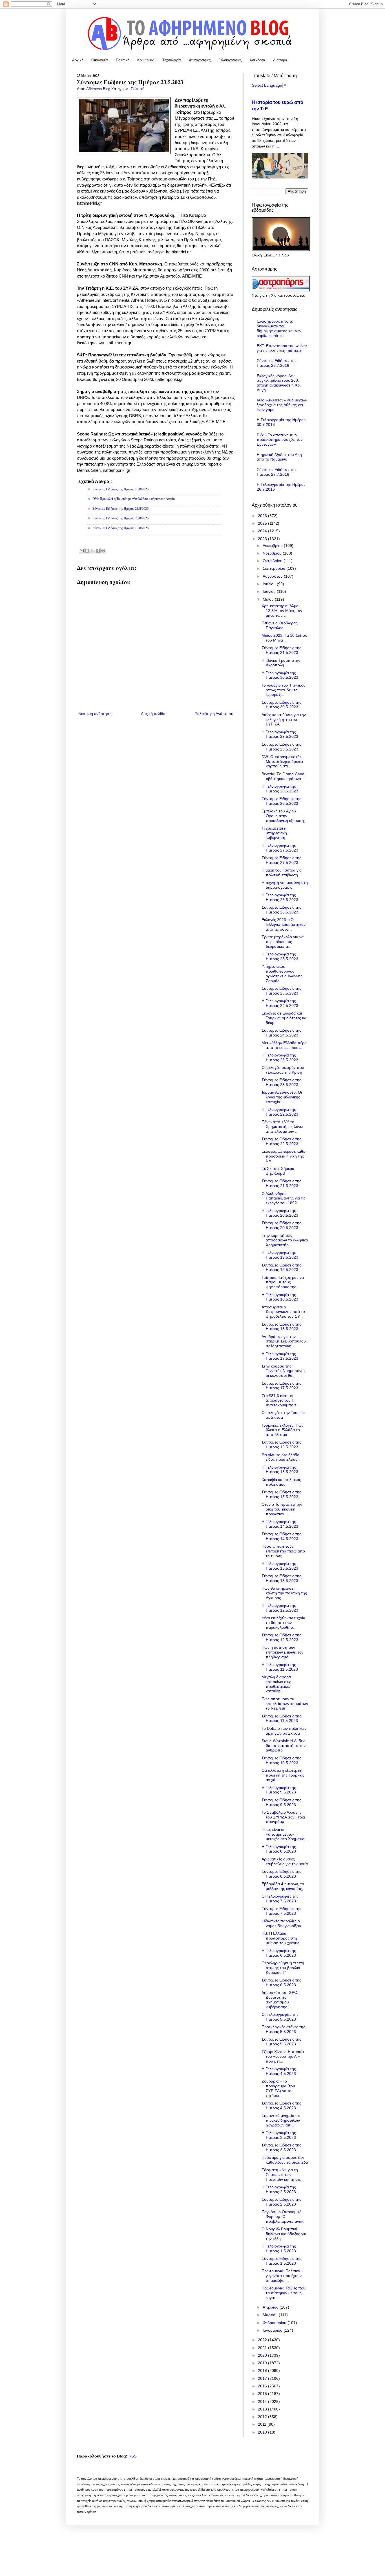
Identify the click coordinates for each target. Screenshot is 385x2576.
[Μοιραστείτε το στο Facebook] (98, 551)
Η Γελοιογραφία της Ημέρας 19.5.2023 (280, 1255)
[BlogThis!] (87, 551)
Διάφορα (280, 60)
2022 (263, 2340)
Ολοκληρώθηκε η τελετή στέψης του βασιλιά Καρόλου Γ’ (283, 1968)
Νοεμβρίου (273, 553)
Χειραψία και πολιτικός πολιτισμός (281, 1482)
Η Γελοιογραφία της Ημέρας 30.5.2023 (280, 675)
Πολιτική (123, 60)
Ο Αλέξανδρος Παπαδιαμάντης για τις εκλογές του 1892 (284, 1198)
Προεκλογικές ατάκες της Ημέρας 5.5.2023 (283, 2029)
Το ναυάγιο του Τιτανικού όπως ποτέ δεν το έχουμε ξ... (284, 690)
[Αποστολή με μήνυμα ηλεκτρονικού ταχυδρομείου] (82, 551)
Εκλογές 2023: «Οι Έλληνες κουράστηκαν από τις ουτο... (284, 924)
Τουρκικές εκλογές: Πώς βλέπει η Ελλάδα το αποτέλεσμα (283, 1430)
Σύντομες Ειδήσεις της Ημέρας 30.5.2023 (281, 705)
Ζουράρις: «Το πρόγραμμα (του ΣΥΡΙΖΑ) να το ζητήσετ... (278, 2088)
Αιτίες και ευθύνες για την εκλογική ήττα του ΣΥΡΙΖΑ (284, 720)
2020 (263, 2355)
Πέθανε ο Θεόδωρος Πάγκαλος (280, 625)
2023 (263, 539)
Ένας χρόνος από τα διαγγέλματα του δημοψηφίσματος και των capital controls (279, 328)
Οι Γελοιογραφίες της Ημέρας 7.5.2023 (280, 1899)
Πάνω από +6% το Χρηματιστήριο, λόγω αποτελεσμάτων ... (282, 1127)
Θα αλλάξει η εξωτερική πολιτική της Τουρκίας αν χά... (283, 1775)
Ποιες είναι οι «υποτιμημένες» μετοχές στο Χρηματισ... (285, 1834)
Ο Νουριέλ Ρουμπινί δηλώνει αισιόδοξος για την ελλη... (284, 2234)
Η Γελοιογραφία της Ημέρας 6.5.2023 (279, 1953)
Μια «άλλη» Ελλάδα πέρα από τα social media (284, 1045)
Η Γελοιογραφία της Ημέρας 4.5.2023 (279, 2071)
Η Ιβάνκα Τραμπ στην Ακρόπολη (281, 663)
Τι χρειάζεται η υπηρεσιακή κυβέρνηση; (274, 833)
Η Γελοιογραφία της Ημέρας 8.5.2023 (279, 1849)
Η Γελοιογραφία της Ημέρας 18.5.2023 (280, 1297)
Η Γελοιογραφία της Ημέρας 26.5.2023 (280, 897)
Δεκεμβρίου (273, 546)
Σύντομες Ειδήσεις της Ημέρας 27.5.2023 (281, 860)
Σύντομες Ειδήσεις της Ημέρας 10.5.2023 (281, 1760)
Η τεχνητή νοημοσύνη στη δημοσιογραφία (285, 885)
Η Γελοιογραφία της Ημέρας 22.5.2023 (280, 1112)
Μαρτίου (271, 2315)
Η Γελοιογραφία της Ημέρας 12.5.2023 (280, 1608)
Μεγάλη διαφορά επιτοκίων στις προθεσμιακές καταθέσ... (276, 1684)
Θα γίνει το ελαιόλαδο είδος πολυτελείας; (280, 1457)
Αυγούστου (273, 576)
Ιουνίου (270, 591)
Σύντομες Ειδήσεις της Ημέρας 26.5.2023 (281, 910)
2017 (263, 2378)
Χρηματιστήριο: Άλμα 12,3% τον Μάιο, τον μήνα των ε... (282, 611)
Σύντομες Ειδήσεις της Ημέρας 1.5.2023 (281, 2261)
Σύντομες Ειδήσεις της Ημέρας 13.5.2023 (281, 1578)
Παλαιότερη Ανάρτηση (214, 714)
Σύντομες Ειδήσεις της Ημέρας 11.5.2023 (281, 1718)
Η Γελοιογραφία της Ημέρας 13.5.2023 (280, 1566)
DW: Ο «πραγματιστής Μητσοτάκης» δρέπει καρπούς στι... (282, 761)
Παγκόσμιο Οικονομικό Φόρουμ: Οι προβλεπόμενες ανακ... (284, 2217)
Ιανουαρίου (273, 2330)
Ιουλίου (270, 584)
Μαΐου (269, 599)
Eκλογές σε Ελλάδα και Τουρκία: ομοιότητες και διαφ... (284, 1018)
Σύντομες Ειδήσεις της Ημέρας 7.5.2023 (281, 1911)
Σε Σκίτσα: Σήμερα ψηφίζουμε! (278, 1171)
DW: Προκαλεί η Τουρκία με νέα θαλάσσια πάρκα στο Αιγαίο (134, 499)
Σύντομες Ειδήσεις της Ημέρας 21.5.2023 (281, 1183)
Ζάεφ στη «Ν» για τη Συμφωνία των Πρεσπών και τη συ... (283, 2175)
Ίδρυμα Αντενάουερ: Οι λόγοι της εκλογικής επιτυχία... (282, 1097)
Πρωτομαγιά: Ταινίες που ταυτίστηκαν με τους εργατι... (284, 2293)
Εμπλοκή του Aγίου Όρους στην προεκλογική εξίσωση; (283, 816)
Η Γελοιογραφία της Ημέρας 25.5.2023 (280, 956)
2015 (263, 2394)
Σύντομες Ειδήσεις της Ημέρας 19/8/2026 (120, 528)
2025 (263, 523)
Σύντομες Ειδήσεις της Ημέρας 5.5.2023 (281, 2042)
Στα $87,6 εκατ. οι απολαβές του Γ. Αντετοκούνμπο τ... (281, 1400)
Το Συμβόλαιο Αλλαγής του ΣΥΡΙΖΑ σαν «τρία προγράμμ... (283, 1817)
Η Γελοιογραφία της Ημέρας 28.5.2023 (280, 789)
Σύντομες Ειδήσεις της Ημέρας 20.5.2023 (281, 1225)
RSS (132, 2456)
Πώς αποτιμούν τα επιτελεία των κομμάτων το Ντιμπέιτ (285, 1704)
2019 (263, 2363)
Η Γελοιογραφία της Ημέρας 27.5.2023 (280, 848)
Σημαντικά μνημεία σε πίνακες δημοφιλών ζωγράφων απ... (281, 2120)
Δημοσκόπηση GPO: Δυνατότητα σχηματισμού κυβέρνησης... (280, 1999)
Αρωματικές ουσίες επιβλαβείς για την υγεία (285, 1861)
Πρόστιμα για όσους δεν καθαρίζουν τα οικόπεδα (285, 2160)
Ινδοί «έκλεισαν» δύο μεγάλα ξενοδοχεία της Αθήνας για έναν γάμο (282, 405)
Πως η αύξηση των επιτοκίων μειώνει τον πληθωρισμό (283, 1652)
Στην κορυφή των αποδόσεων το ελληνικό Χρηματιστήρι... (285, 1240)
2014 (263, 2401)
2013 (263, 2409)
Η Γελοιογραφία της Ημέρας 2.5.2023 (279, 2189)
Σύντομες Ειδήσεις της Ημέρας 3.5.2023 (281, 2147)
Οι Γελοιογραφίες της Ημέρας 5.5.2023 (280, 2017)
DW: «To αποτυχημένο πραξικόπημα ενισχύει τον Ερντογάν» (280, 440)
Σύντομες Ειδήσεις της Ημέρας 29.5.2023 (281, 747)
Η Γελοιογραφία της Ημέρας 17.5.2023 (280, 1356)
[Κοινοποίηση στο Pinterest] (103, 551)
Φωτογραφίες (200, 60)
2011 (263, 2424)
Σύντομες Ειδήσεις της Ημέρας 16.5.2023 (281, 1445)
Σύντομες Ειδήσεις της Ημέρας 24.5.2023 (281, 1033)
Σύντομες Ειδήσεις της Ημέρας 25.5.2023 (281, 991)
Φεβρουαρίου (275, 2323)
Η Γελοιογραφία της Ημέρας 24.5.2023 (280, 1003)
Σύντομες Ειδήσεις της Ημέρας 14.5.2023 (281, 1536)
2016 (263, 2386)
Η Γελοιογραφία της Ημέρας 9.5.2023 (279, 1790)
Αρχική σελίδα (153, 714)
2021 (263, 2348)
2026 (263, 516)
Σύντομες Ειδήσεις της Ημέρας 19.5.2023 (281, 1267)
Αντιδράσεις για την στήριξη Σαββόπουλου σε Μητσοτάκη (284, 1341)
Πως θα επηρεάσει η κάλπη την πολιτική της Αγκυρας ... (284, 1593)
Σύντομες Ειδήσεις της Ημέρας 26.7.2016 (277, 363)
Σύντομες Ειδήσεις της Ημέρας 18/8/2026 (120, 489)
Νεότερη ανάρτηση (95, 714)
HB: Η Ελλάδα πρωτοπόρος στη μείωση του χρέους (280, 1938)
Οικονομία (100, 60)
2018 (263, 2371)
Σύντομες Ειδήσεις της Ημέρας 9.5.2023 (281, 1802)
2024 (263, 531)
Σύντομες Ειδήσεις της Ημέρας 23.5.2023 (281, 1082)
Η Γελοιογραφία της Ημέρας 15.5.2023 (280, 1470)
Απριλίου (271, 2307)
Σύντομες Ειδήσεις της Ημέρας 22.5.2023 (281, 1141)
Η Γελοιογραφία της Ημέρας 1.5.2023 (279, 2248)
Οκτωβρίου (273, 561)
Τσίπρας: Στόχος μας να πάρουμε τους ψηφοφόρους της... (283, 1282)
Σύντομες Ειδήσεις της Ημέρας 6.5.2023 (281, 1982)
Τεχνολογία (172, 60)
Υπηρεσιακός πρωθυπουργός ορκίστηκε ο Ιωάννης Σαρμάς (282, 973)
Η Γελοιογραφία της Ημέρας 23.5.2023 (280, 1057)
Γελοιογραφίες (230, 60)
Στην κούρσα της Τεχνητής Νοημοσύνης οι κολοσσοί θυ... (284, 1371)
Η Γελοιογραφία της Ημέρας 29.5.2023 (280, 734)
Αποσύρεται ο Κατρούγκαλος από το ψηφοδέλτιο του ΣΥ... (283, 1312)
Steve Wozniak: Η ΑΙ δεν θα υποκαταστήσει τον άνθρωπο (284, 1746)
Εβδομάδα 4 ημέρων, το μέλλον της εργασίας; (283, 1886)
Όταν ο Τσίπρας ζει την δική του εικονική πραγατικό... (282, 1509)
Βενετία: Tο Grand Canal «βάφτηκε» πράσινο (283, 776)
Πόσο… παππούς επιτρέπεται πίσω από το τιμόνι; (283, 1551)
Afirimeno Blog (99, 89)
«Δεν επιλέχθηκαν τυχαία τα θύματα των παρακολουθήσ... (283, 1623)
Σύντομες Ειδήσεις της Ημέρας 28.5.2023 (281, 801)
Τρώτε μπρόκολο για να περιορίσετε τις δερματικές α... (283, 942)
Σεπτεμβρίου (275, 568)
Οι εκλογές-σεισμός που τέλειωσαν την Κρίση (283, 1070)
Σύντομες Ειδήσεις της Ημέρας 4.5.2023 (281, 2105)
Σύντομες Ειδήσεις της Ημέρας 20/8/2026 (120, 518)
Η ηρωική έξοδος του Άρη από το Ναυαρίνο (279, 457)
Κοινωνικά (146, 60)
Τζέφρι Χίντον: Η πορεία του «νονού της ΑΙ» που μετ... (283, 2056)
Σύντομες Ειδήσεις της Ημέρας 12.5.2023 (281, 1637)
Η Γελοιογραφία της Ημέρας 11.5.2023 (280, 1667)
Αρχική (78, 60)
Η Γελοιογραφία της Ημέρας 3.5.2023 (279, 2135)
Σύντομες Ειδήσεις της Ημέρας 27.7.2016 (277, 472)
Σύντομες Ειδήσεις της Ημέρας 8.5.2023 (281, 1874)
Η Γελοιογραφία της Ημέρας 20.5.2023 (280, 1213)
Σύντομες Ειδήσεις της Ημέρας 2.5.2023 (281, 2202)
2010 (263, 2432)
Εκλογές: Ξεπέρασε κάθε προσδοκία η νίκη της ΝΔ (283, 1156)
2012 (263, 2417)
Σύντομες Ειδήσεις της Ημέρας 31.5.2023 (281, 650)
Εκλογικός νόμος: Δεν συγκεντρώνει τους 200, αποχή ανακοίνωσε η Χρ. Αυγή (279, 383)
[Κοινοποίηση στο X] (92, 551)
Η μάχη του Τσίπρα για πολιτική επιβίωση (282, 873)
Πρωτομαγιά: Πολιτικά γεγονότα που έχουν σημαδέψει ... (282, 2276)
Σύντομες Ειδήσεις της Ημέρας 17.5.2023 (281, 1386)
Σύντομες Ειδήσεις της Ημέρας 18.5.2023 (281, 1327)
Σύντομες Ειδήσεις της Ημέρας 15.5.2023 (281, 1494)
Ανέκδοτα (257, 60)
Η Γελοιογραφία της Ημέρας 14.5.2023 (280, 1524)
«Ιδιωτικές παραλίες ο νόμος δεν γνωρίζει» (281, 1923)
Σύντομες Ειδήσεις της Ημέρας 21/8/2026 (120, 509)
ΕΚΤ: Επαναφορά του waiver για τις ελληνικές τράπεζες (282, 348)
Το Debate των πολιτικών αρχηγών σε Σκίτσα (284, 1731)
